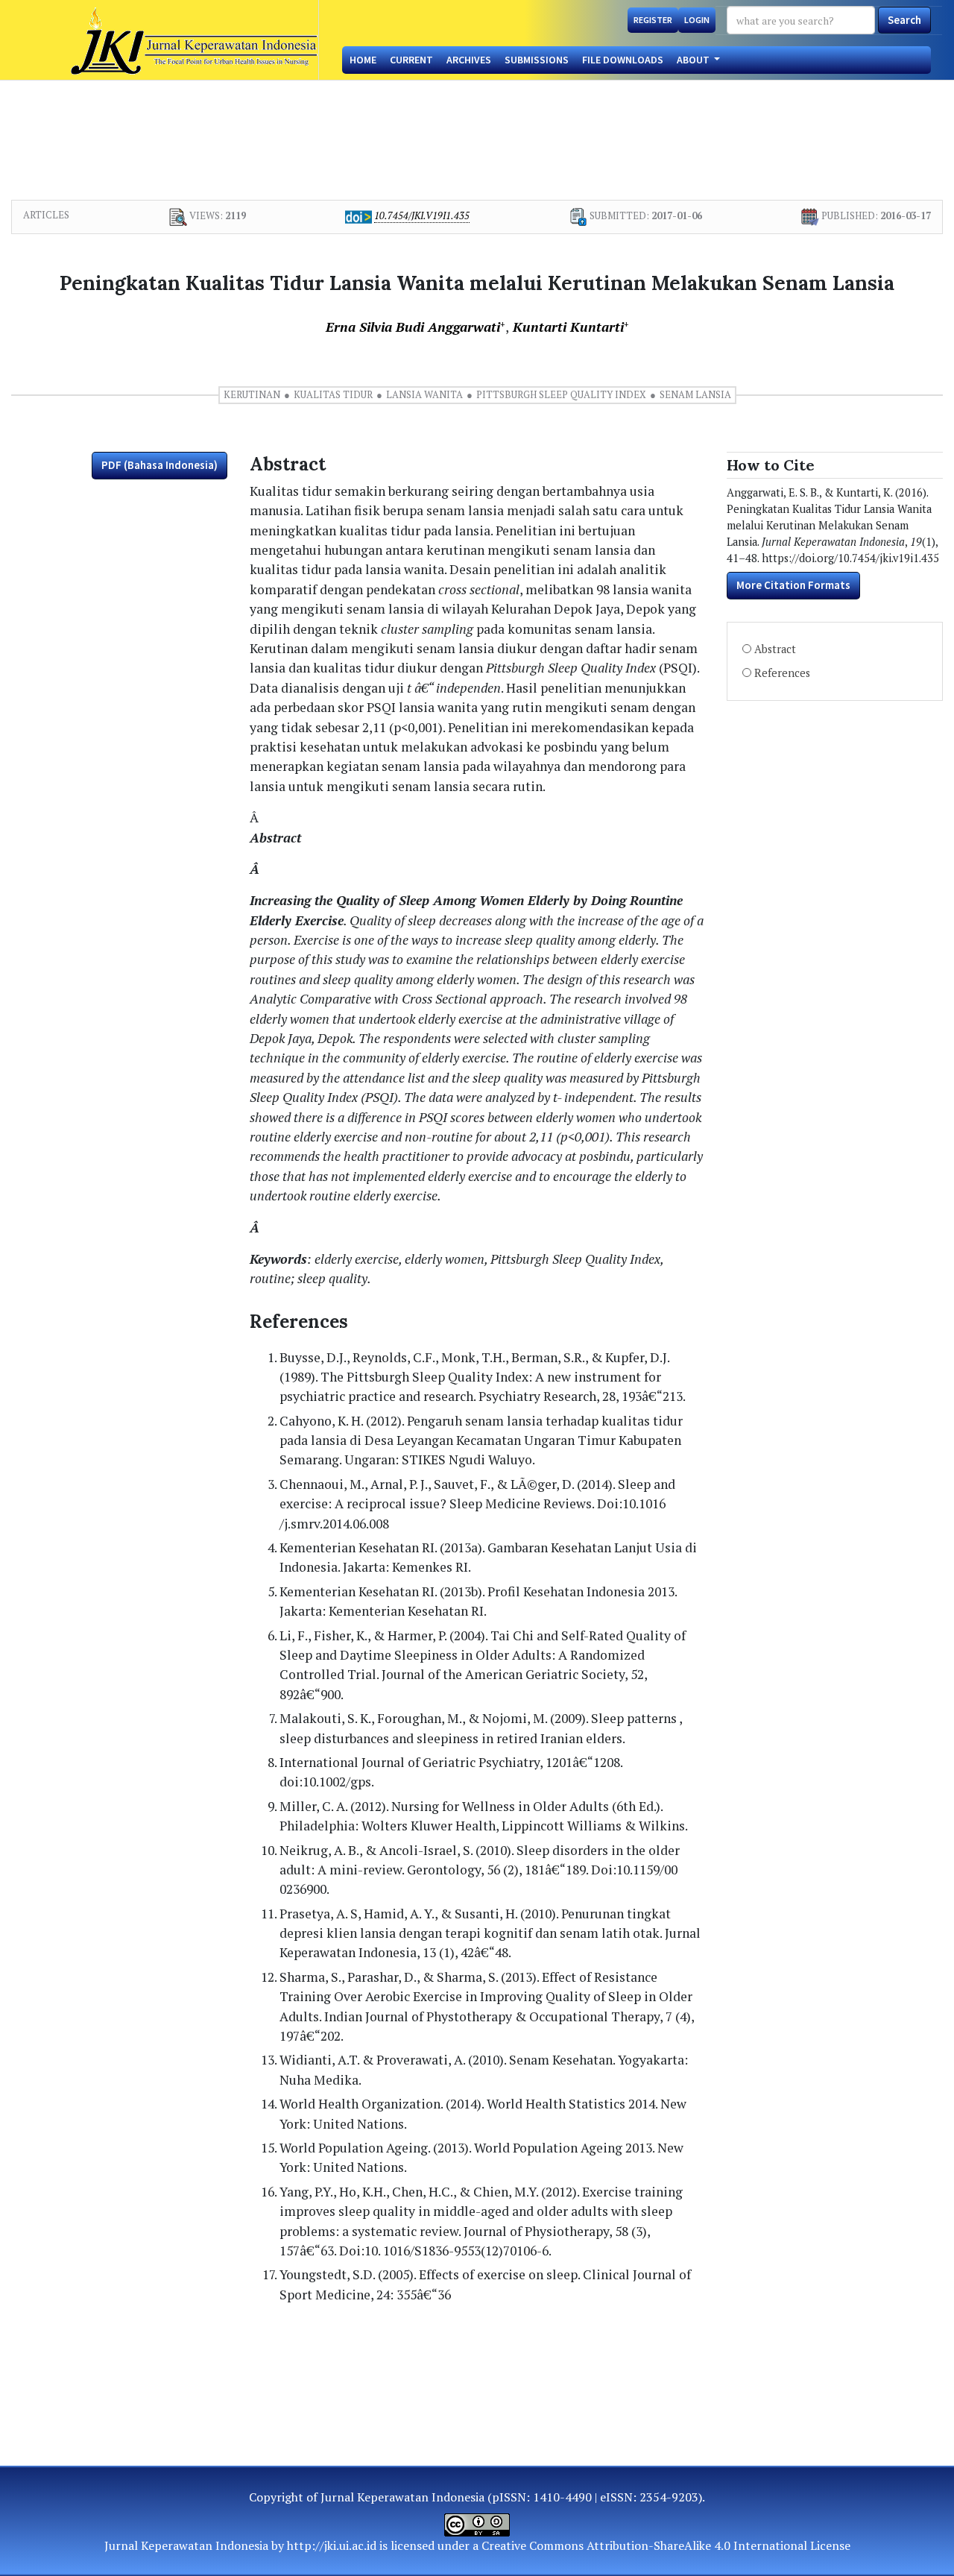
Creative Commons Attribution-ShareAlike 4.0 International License (666, 2545)
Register (653, 20)
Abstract (775, 649)
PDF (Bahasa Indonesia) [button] (159, 465)
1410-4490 (562, 2497)
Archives (469, 60)
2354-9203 (669, 2497)
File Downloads (623, 60)
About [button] (694, 60)
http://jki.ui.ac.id (332, 2545)
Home (363, 60)
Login (697, 20)
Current (411, 60)
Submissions (537, 60)
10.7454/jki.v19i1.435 (422, 215)
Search (904, 20)
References (782, 673)
